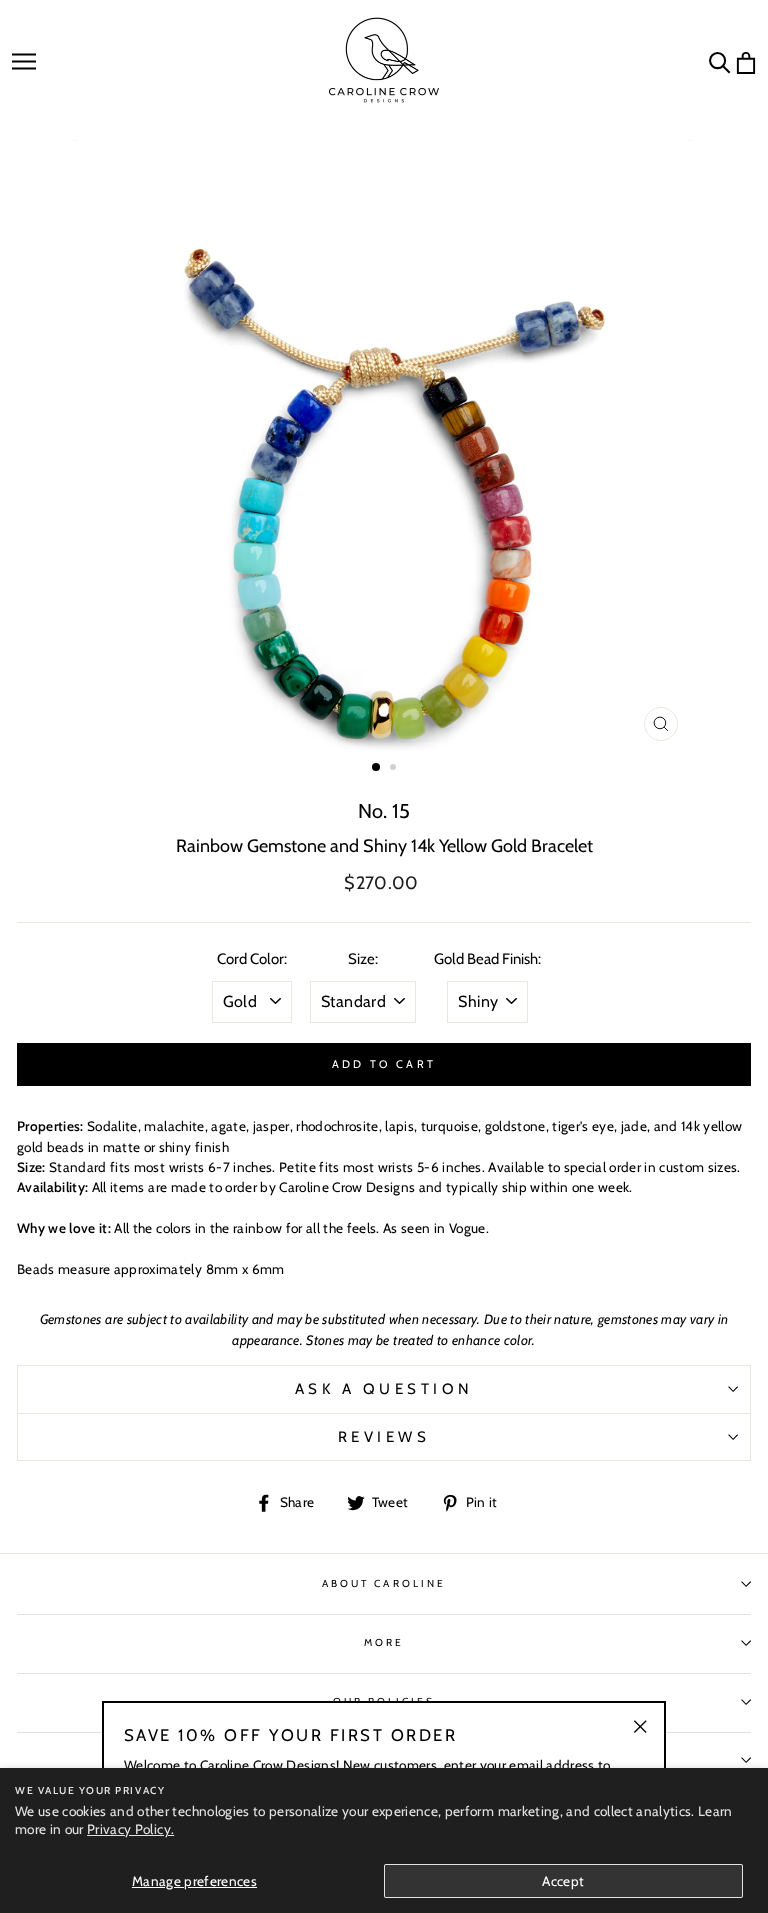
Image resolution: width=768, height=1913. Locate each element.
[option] (384, 445)
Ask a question (384, 1389)
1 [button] (377, 768)
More (384, 1642)
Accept (563, 1881)
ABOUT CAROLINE (384, 1583)
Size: (363, 959)
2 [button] (395, 769)
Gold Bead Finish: (487, 959)
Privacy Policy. (130, 1829)
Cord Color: (252, 959)
